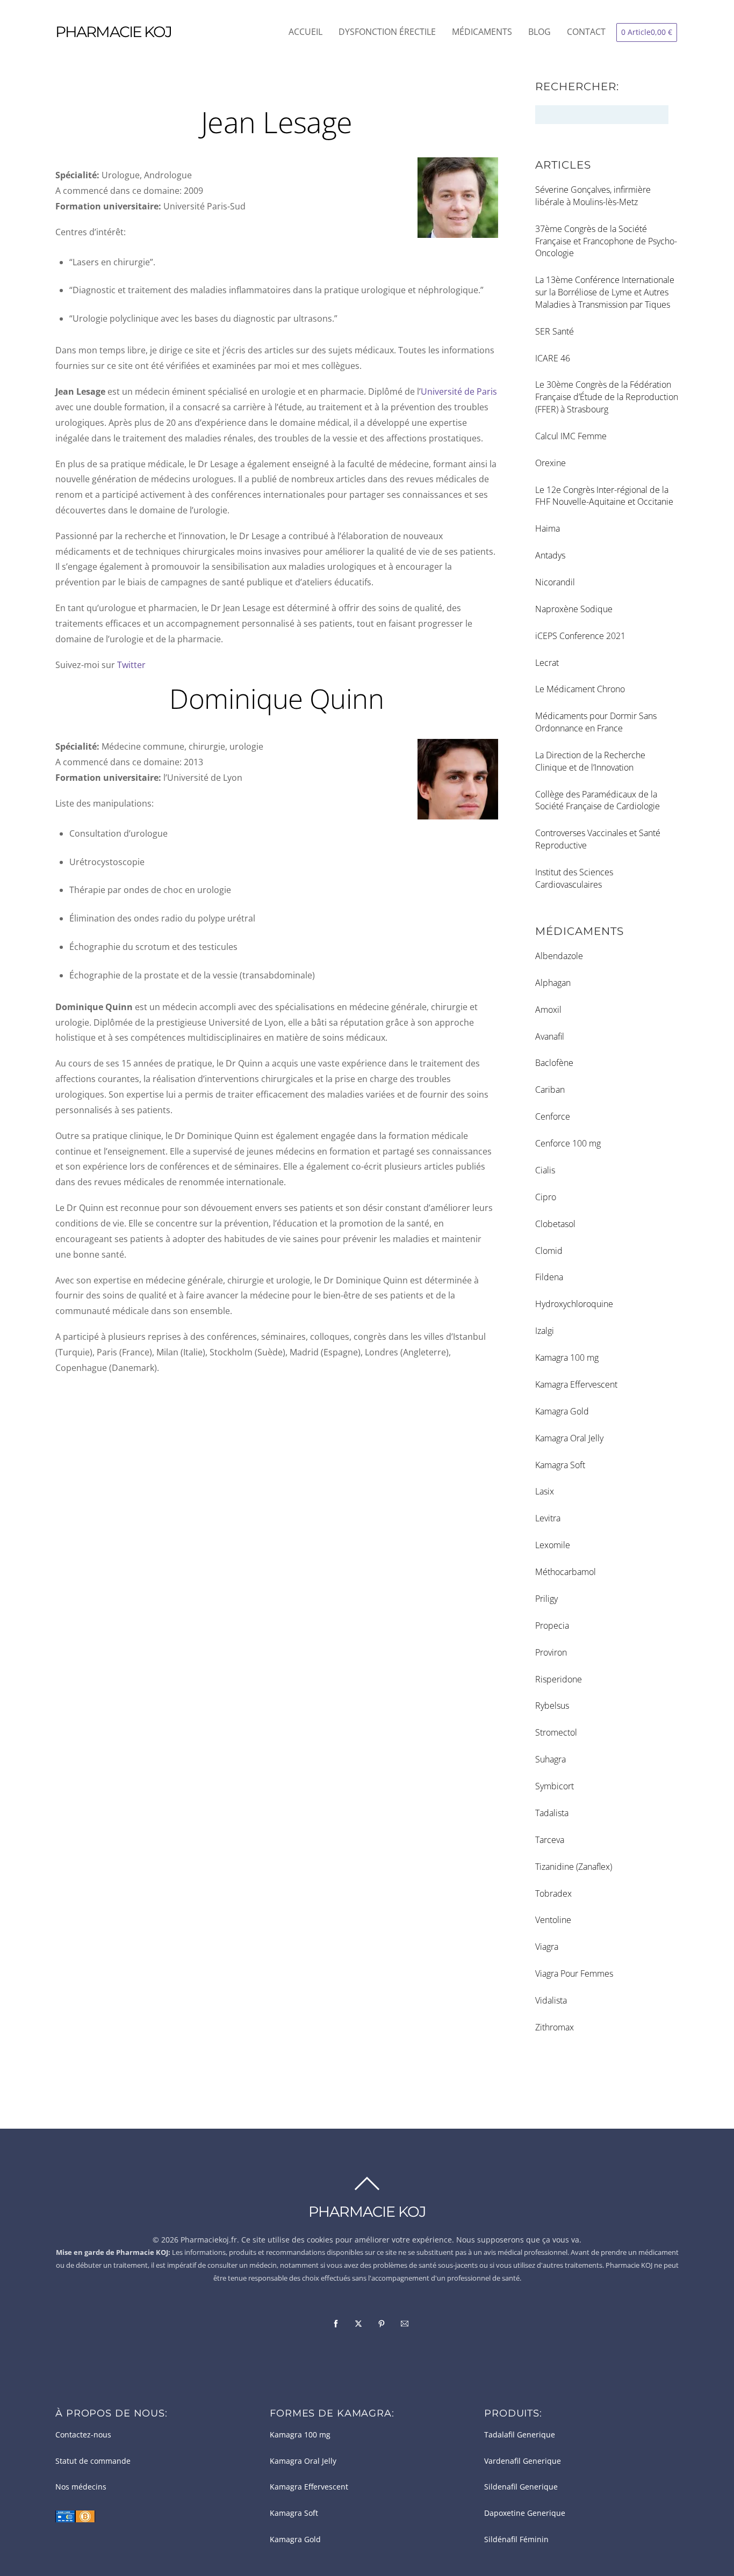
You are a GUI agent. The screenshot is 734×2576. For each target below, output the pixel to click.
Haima (548, 528)
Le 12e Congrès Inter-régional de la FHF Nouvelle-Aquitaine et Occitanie (604, 496)
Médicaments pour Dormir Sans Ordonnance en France (596, 722)
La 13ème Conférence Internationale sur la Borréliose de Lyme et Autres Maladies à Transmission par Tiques (605, 292)
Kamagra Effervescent (576, 1384)
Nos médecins (81, 2487)
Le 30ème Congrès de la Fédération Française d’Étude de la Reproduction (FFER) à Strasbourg (607, 397)
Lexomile (553, 1545)
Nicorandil (555, 582)
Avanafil (550, 1036)
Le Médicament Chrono (580, 689)
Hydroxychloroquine (574, 1304)
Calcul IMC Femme (571, 436)
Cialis (545, 1170)
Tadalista (552, 1813)
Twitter (131, 665)
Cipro (546, 1197)
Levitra (548, 1518)
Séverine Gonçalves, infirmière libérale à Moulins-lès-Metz (593, 196)
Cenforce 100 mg (568, 1143)
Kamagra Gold (562, 1411)
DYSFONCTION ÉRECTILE (387, 32)
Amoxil (548, 1010)
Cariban (550, 1090)
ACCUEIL (305, 32)
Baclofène (554, 1063)
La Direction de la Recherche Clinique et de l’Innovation (590, 761)
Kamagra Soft (560, 1465)
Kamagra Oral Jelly (569, 1438)
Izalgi (545, 1331)
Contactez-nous (83, 2435)
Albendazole (559, 956)
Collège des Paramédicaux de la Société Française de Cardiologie (598, 800)
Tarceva (550, 1840)
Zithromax (555, 2027)
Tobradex (553, 1893)
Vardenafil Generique (523, 2461)
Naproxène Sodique (574, 609)
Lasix (545, 1491)
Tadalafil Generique (520, 2435)
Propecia (552, 1626)
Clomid (549, 1251)
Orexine (550, 463)
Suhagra (550, 1759)
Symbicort (555, 1786)
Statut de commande (93, 2461)
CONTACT (586, 32)
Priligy (546, 1599)
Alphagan (553, 983)
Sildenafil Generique (521, 2487)
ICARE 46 (553, 358)
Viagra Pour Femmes (574, 1973)
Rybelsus (552, 1706)
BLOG (539, 32)
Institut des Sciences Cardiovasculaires (574, 878)
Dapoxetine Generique (525, 2513)
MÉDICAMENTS (482, 32)
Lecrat (547, 663)
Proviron (551, 1652)
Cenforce (553, 1116)
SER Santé (555, 331)
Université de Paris (459, 391)
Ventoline (553, 1920)
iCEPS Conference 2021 (580, 636)
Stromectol (556, 1732)
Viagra (547, 1947)
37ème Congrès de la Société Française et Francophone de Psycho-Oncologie (606, 241)
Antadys (550, 555)
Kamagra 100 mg (567, 1358)
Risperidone (559, 1679)
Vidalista (551, 2000)
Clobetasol (555, 1224)
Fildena (549, 1277)
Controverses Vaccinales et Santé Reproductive (598, 839)
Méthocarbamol (566, 1572)
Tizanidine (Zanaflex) (574, 1867)
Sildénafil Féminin (516, 2539)
